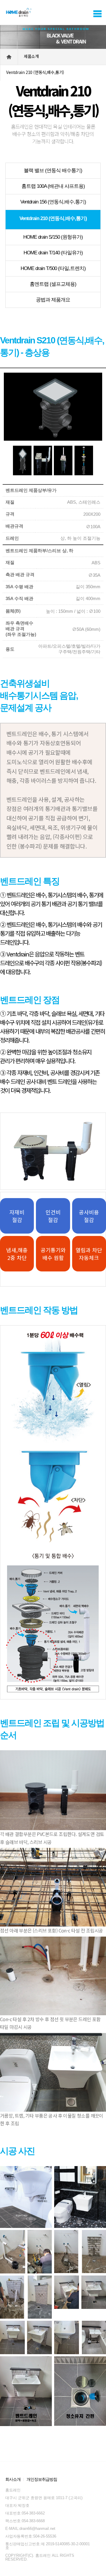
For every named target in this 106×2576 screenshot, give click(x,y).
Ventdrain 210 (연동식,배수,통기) (53, 218)
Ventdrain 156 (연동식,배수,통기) (53, 202)
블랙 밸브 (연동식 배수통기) (53, 171)
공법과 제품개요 (53, 300)
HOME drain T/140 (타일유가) (53, 253)
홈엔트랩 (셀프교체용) (53, 284)
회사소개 (13, 2479)
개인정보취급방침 (42, 2479)
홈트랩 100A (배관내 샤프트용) (53, 186)
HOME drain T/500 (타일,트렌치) (53, 268)
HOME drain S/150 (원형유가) (53, 237)
